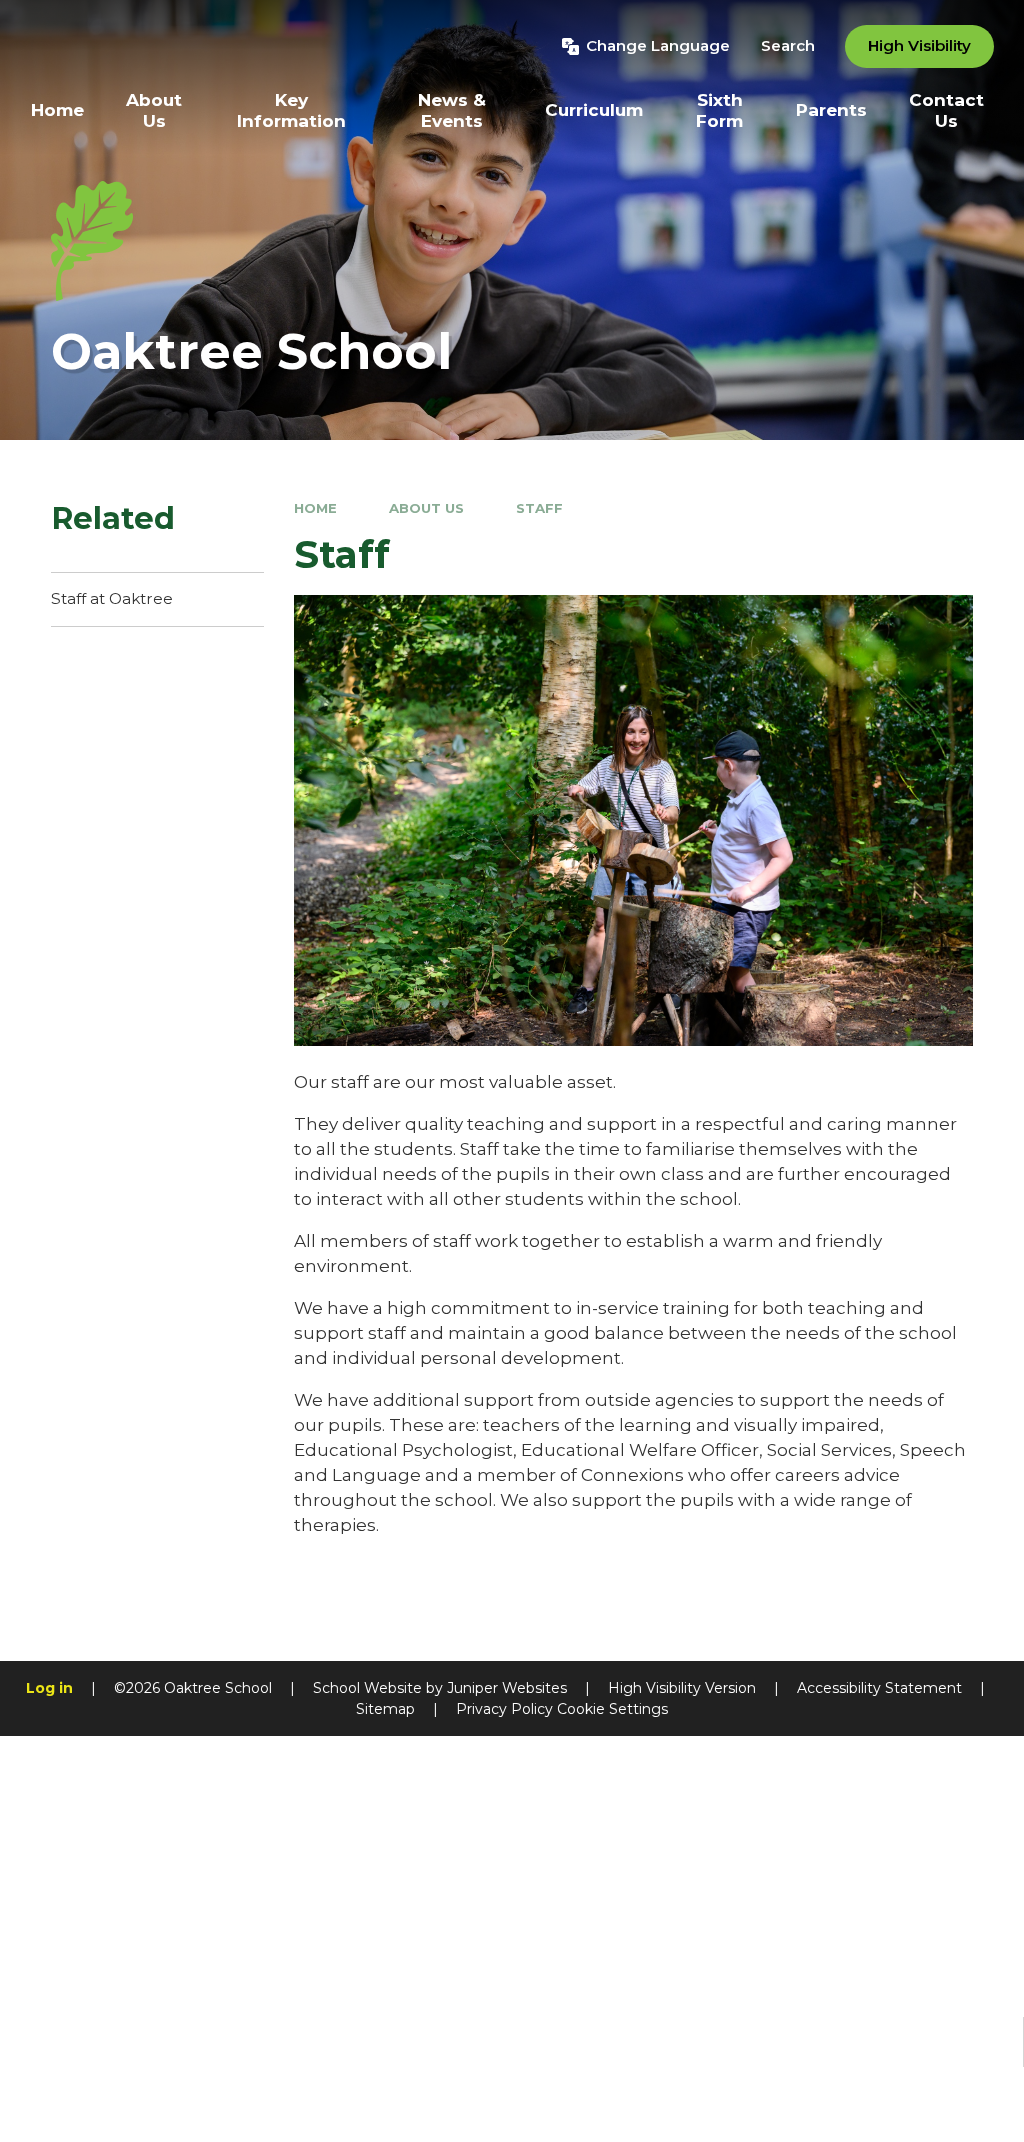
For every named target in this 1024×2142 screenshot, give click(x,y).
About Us (426, 508)
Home (315, 508)
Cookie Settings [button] (612, 1709)
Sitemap (385, 1709)
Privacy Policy (504, 1709)
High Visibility (919, 45)
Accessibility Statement (879, 1688)
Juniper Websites (507, 1688)
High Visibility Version (682, 1688)
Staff (539, 508)
